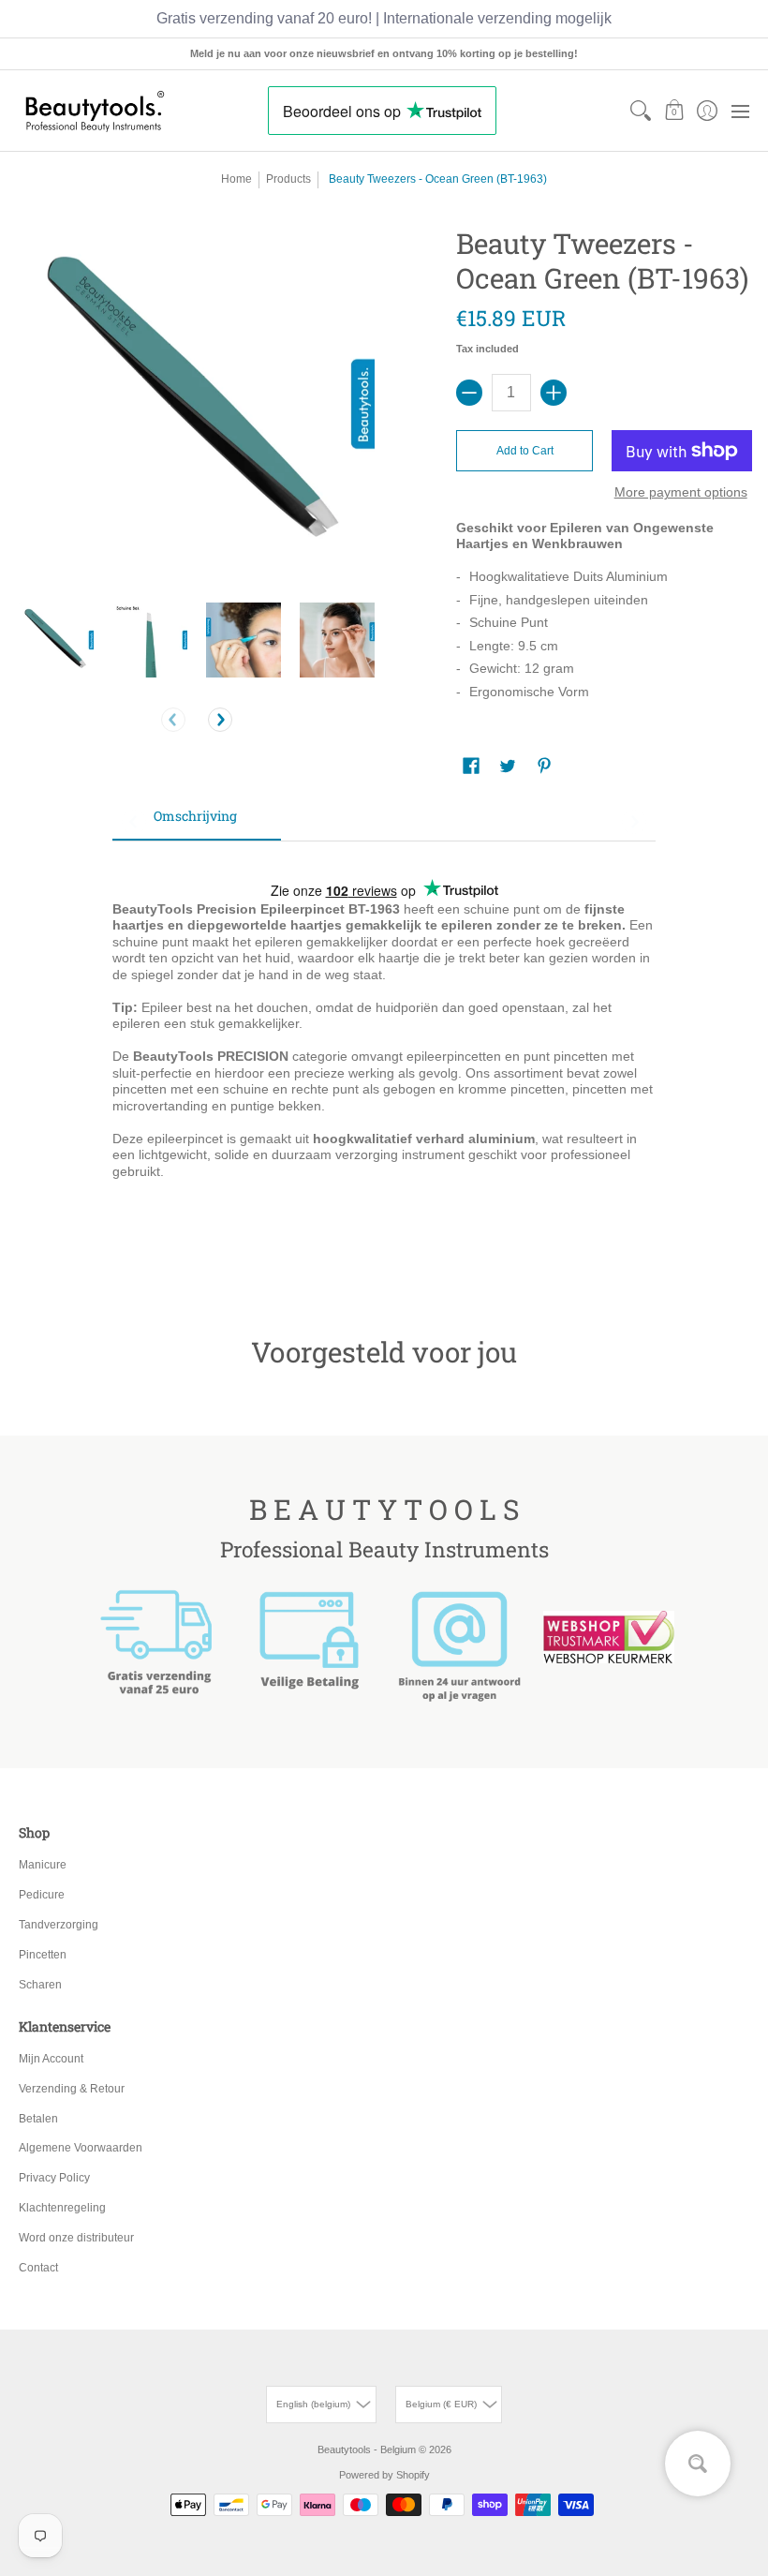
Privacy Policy (54, 2178)
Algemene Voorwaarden (81, 2148)
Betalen (38, 2119)
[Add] (554, 393)
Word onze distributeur (76, 2238)
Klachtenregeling (62, 2208)
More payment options (681, 492)
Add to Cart (525, 451)
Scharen (40, 1985)
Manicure (43, 1865)
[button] (674, 111)
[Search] (641, 111)
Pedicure (42, 1895)
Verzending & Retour (72, 2089)
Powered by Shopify (384, 2475)
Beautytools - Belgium (367, 2449)
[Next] (220, 720)
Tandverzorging (59, 1925)
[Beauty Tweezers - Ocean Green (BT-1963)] (56, 640)
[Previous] (173, 720)
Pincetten (43, 1955)
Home (236, 179)
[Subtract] (469, 393)
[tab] (197, 822)
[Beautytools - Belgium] (94, 111)
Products (288, 179)
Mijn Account (51, 2059)
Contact (38, 2268)
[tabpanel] (384, 1060)
